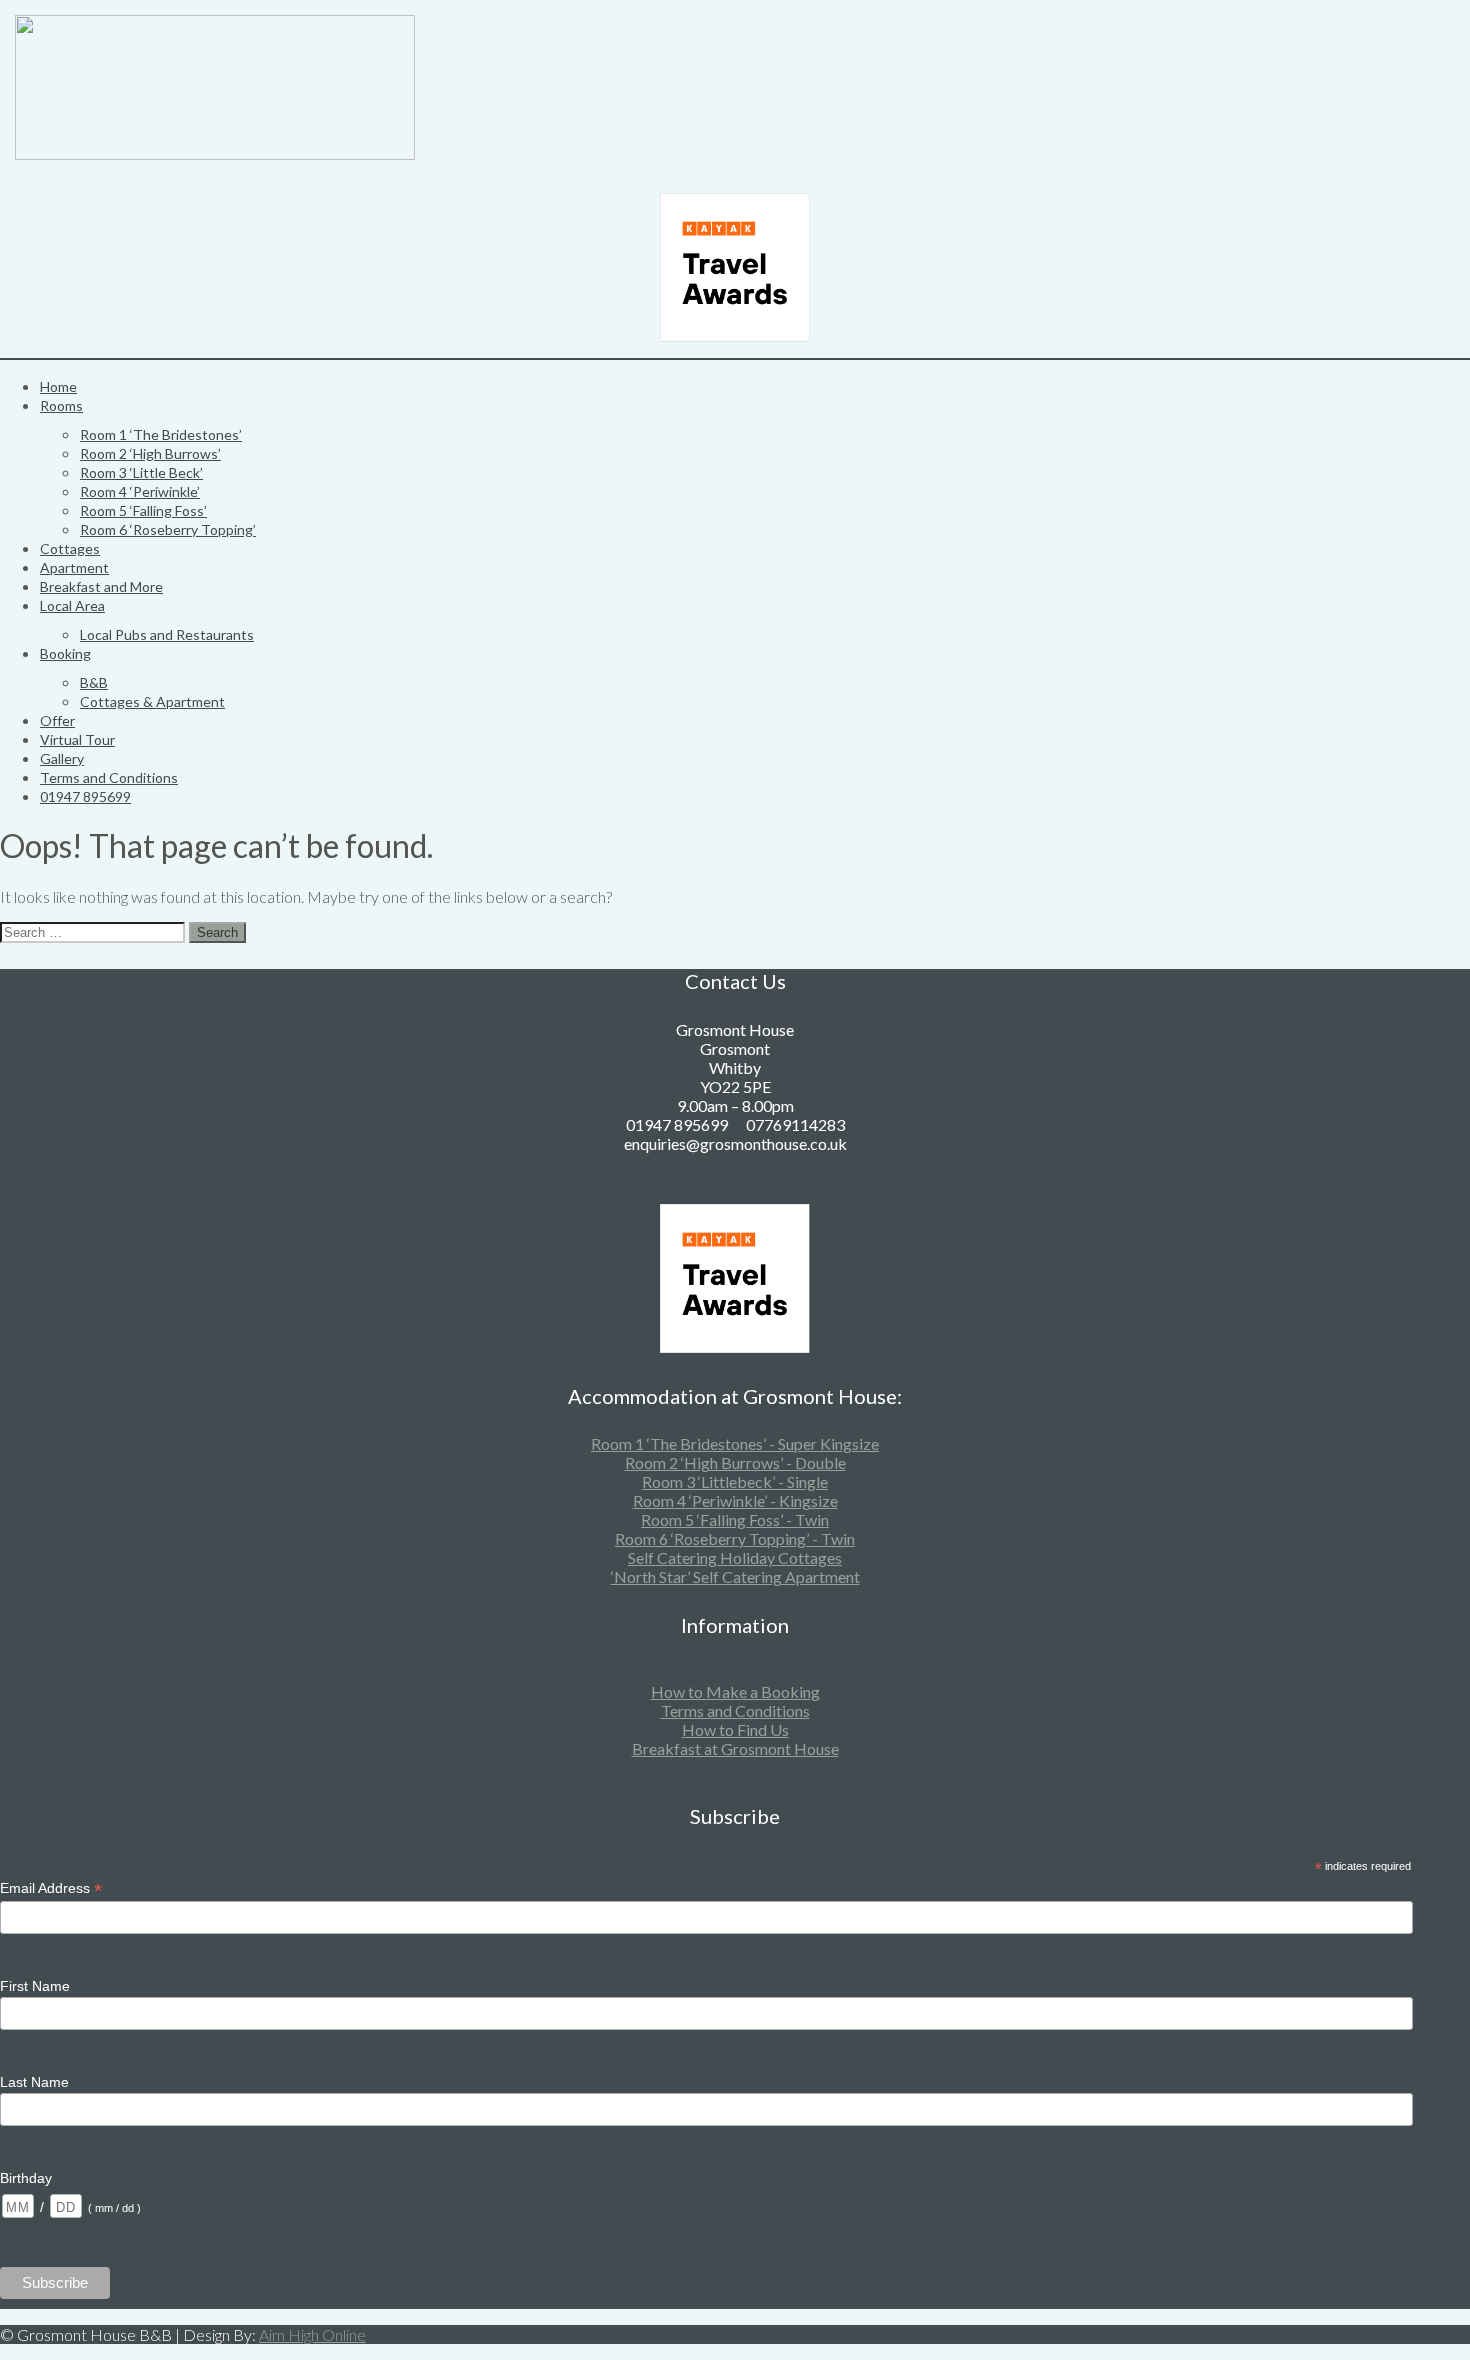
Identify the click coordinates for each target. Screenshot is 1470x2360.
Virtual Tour (77, 739)
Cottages (70, 548)
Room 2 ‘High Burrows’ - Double (735, 1462)
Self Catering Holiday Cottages (735, 1557)
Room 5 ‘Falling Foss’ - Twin (735, 1519)
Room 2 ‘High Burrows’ (150, 453)
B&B (94, 682)
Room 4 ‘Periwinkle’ (140, 491)
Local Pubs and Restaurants (167, 634)
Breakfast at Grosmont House (735, 1748)
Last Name (34, 2082)
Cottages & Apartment (152, 701)
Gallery (62, 758)
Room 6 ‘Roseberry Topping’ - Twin (735, 1538)
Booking (65, 653)
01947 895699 (85, 796)
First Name (35, 1986)
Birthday (26, 2178)
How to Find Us (735, 1729)
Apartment (74, 567)
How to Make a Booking (735, 1691)
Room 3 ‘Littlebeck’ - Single (735, 1481)
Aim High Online (312, 2334)
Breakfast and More (101, 586)
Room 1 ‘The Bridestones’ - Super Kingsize (735, 1443)
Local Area (72, 605)
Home (58, 386)
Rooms (61, 405)
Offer (57, 720)
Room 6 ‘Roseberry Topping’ (168, 529)
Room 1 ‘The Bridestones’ (161, 434)
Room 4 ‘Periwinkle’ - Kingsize (735, 1500)
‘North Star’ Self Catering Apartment (735, 1576)
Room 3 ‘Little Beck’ (141, 472)
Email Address (51, 1888)
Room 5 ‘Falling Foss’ (143, 510)
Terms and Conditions (109, 777)
